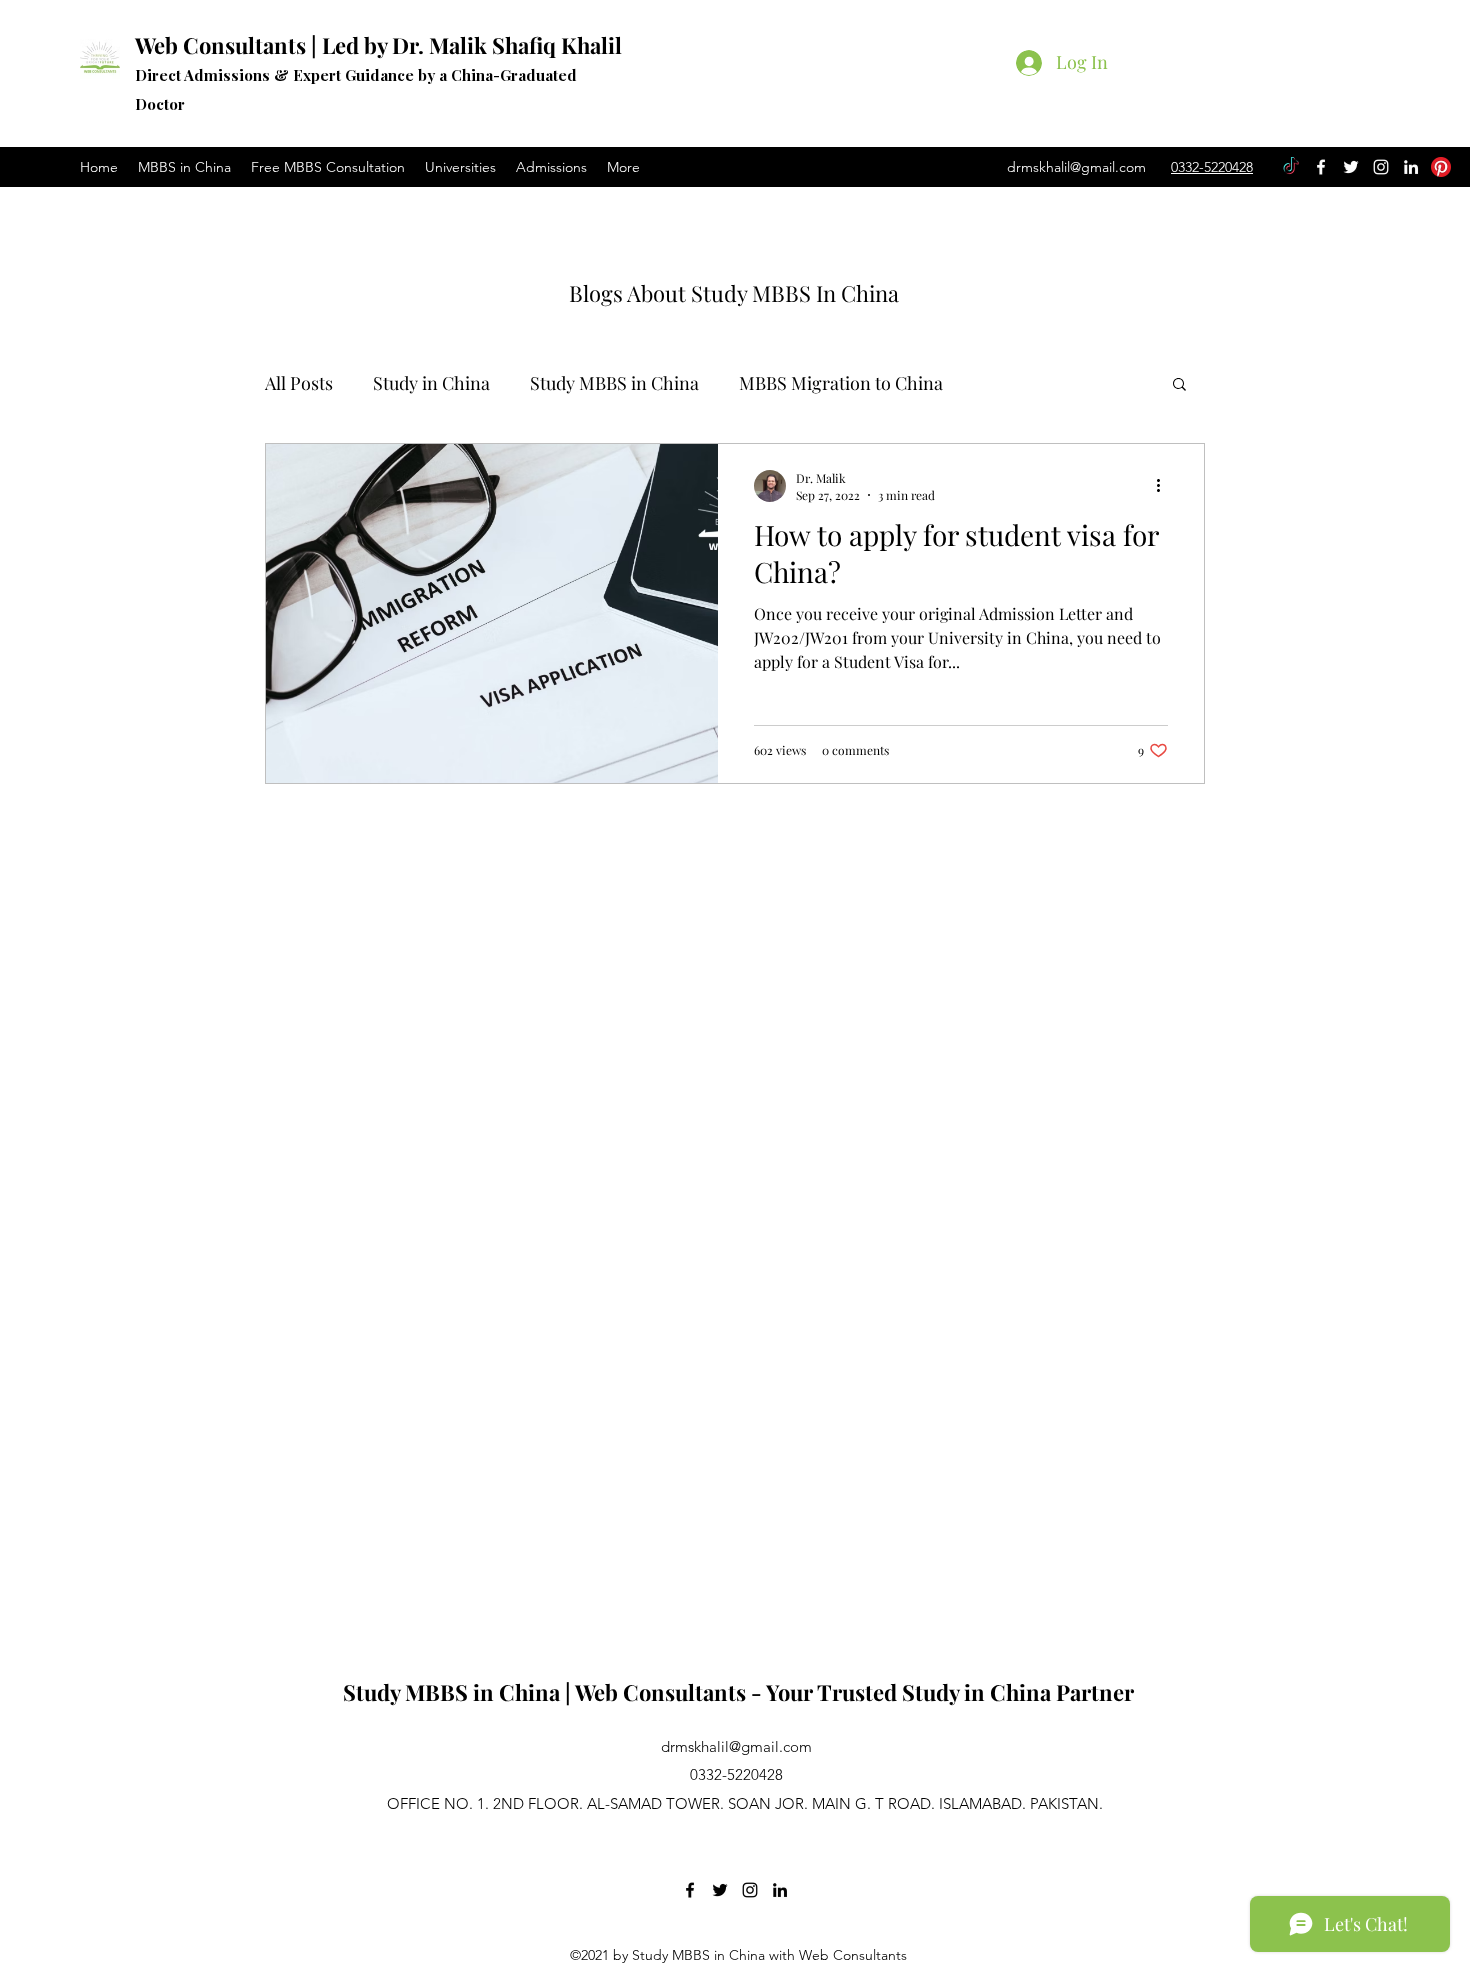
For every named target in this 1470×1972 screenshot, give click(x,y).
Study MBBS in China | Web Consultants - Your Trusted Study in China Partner (738, 1692)
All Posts (299, 383)
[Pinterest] (1441, 167)
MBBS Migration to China (841, 383)
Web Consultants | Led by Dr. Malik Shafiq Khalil (378, 45)
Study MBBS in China (614, 383)
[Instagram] (1381, 167)
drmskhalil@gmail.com (1076, 167)
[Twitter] (1351, 167)
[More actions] (1165, 486)
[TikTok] (1291, 167)
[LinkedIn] (1411, 167)
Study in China (431, 383)
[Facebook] (1321, 167)
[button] (1179, 385)
